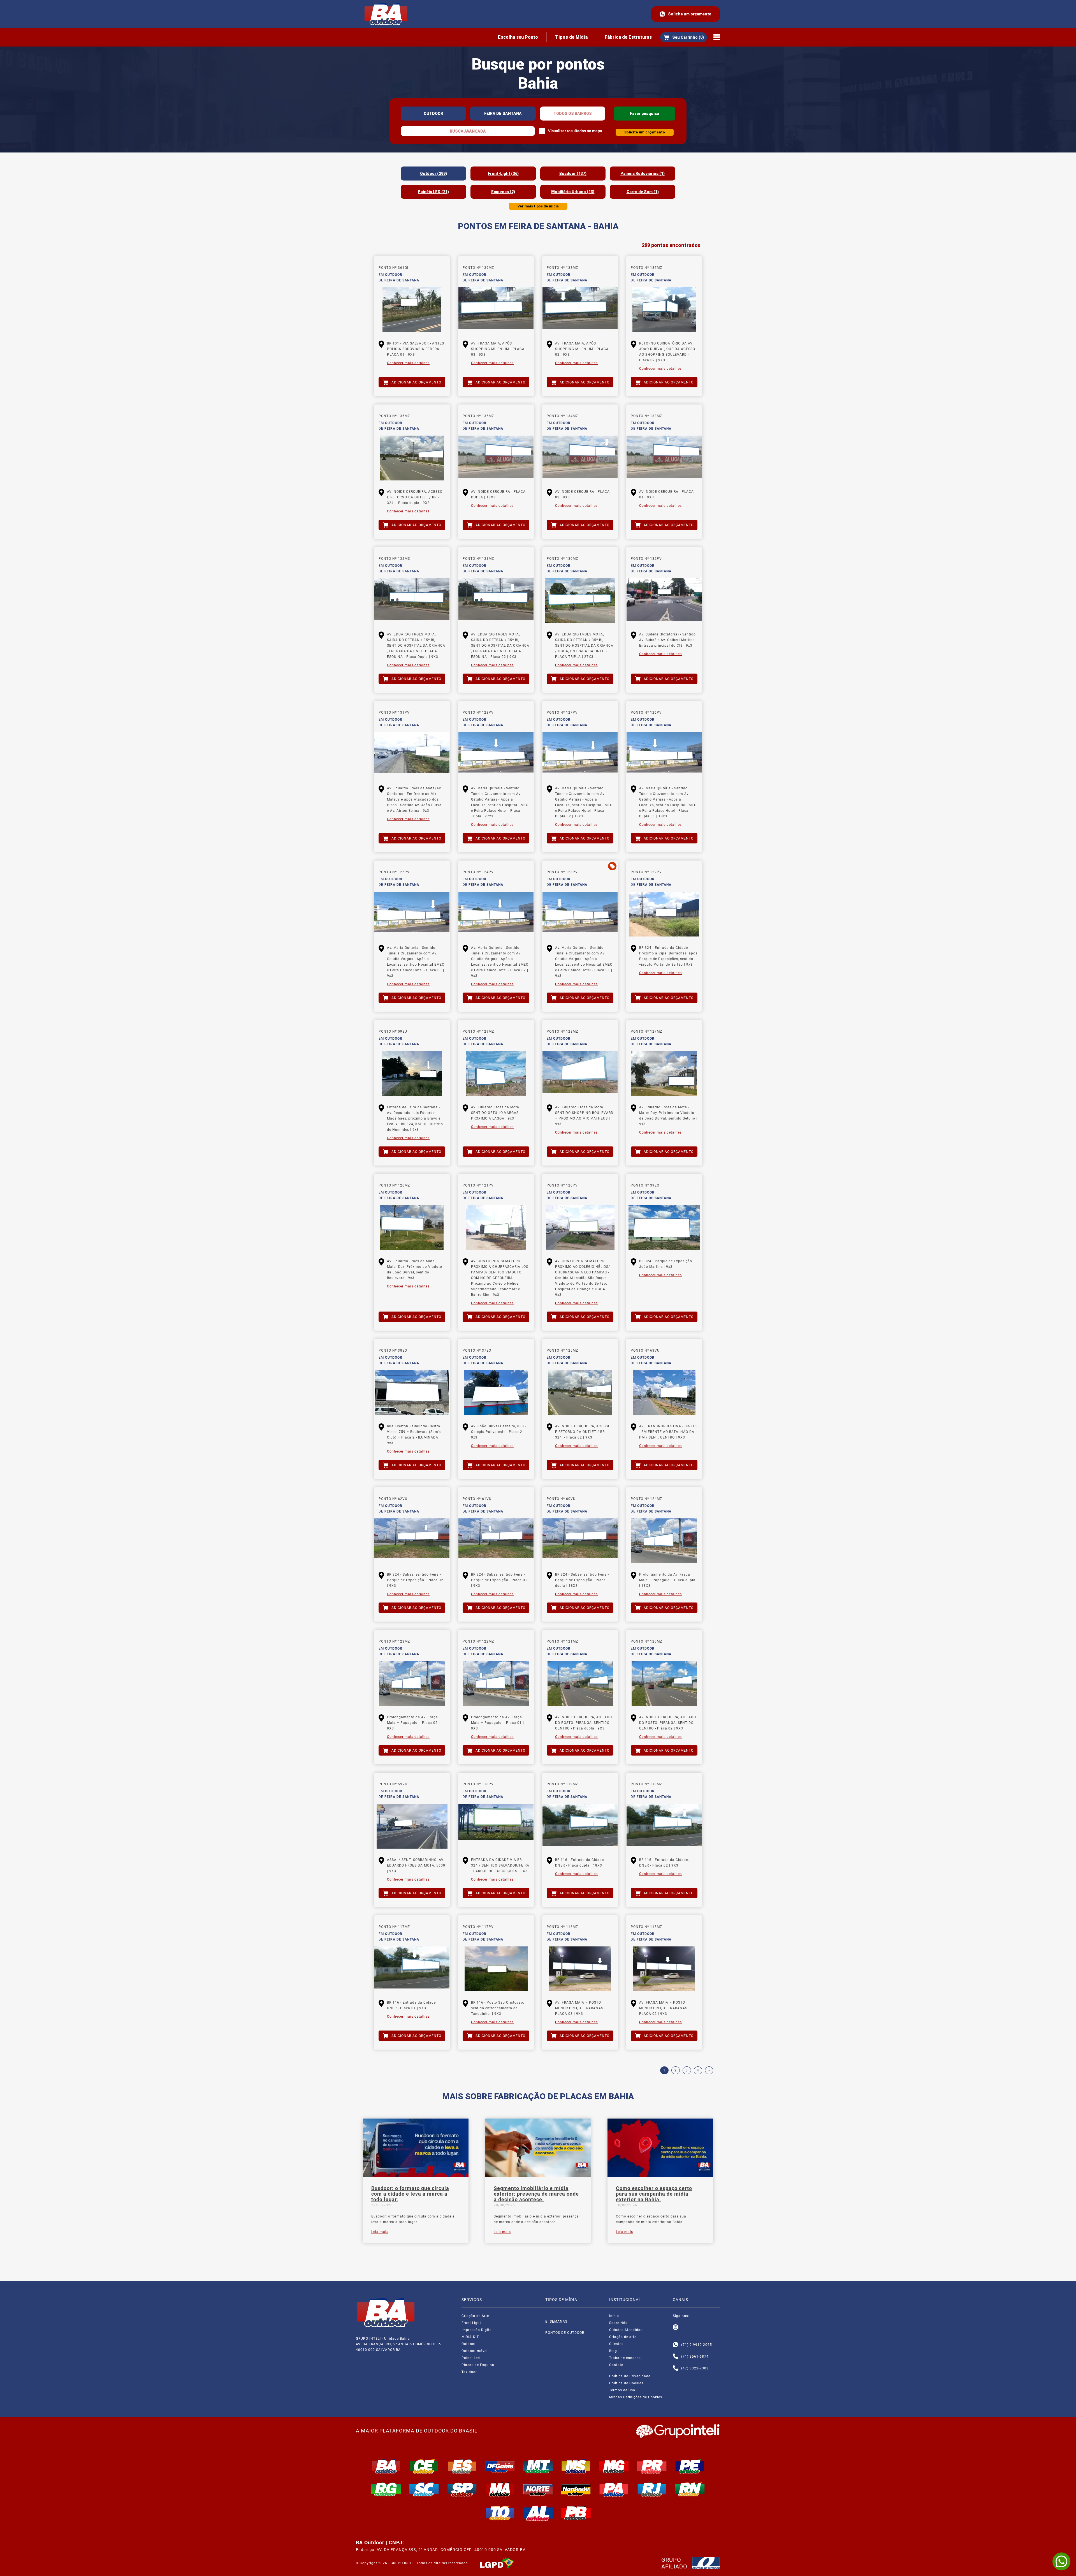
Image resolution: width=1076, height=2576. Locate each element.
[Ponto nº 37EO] (496, 1393)
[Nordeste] (576, 2489)
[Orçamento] (684, 37)
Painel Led (471, 2358)
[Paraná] (652, 2466)
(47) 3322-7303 (695, 2368)
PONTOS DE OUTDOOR (565, 2333)
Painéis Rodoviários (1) (643, 174)
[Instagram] (676, 2327)
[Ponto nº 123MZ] (412, 1684)
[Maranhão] (500, 2489)
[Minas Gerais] (614, 2466)
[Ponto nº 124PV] (496, 914)
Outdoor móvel (475, 2351)
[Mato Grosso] (538, 2466)
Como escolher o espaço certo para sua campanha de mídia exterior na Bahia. (654, 2194)
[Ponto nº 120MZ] (664, 1684)
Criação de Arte (475, 2316)
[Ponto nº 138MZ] (580, 310)
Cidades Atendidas (626, 2330)
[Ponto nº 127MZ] (664, 1074)
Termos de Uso (622, 2390)
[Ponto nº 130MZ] (580, 601)
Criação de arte (623, 2337)
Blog (613, 2351)
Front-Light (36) (503, 174)
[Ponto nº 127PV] (580, 755)
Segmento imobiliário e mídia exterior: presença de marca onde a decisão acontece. (536, 2194)
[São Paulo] (462, 2489)
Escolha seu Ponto (518, 37)
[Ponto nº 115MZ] (664, 1969)
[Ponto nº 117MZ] (412, 1969)
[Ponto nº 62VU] (412, 1541)
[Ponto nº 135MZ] (496, 458)
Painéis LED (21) (433, 192)
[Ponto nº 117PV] (496, 1969)
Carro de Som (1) (643, 192)
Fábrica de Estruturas (628, 37)
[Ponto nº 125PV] (412, 914)
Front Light (471, 2323)
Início (614, 2316)
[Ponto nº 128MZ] (580, 1074)
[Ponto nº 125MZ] (580, 1393)
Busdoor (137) (573, 174)
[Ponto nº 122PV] (664, 914)
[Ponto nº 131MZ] (496, 601)
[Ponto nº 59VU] (412, 1826)
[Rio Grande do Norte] (690, 2489)
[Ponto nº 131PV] (412, 755)
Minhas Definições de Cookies (636, 2397)
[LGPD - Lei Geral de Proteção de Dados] (497, 2563)
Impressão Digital (477, 2330)
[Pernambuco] (690, 2466)
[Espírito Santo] (462, 2466)
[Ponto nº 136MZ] (412, 458)
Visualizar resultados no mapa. (576, 131)
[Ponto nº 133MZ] (664, 458)
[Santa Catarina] (424, 2489)
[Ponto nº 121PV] (496, 1227)
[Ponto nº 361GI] (412, 310)
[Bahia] (386, 2466)
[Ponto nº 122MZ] (496, 1684)
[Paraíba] (576, 2513)
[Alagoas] (538, 2513)
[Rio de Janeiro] (652, 2489)
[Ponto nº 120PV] (580, 1227)
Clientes (616, 2344)
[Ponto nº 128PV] (496, 755)
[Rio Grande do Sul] (386, 2489)
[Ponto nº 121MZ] (580, 1684)
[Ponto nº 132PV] (664, 601)
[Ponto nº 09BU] (412, 1074)
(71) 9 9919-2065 (697, 2345)
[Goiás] (500, 2466)
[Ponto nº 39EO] (664, 1227)
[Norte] (538, 2489)
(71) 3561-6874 (695, 2357)
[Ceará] (424, 2466)
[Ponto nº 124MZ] (664, 1541)
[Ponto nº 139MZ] (496, 310)
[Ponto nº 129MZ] (496, 1074)
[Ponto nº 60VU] (580, 1541)
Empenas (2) (503, 192)
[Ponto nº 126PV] (664, 755)
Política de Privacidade (630, 2376)
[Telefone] (676, 2357)
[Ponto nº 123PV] (580, 914)
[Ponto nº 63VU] (664, 1393)
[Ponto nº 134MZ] (580, 458)
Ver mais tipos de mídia (538, 206)
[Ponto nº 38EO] (412, 1393)
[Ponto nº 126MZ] (412, 1227)
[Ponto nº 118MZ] (664, 1826)
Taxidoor (469, 2372)
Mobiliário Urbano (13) (573, 192)
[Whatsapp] (676, 2345)
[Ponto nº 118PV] (496, 1826)
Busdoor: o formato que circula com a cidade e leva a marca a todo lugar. (410, 2194)
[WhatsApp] (1061, 2561)
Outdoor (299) (433, 174)
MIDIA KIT (470, 2337)
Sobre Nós (618, 2323)
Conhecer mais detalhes (408, 363)
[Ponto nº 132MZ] (412, 601)
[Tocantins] (500, 2513)
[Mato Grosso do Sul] (576, 2466)
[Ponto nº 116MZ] (580, 1969)
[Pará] (614, 2489)
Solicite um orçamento (690, 14)
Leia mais (380, 2232)
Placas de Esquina (478, 2365)
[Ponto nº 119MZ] (580, 1826)
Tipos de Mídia (571, 37)
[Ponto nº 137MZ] (664, 310)
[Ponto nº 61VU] (496, 1541)
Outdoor (469, 2344)
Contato (616, 2365)
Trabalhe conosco (625, 2358)
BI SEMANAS (556, 2321)
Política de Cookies (626, 2383)
